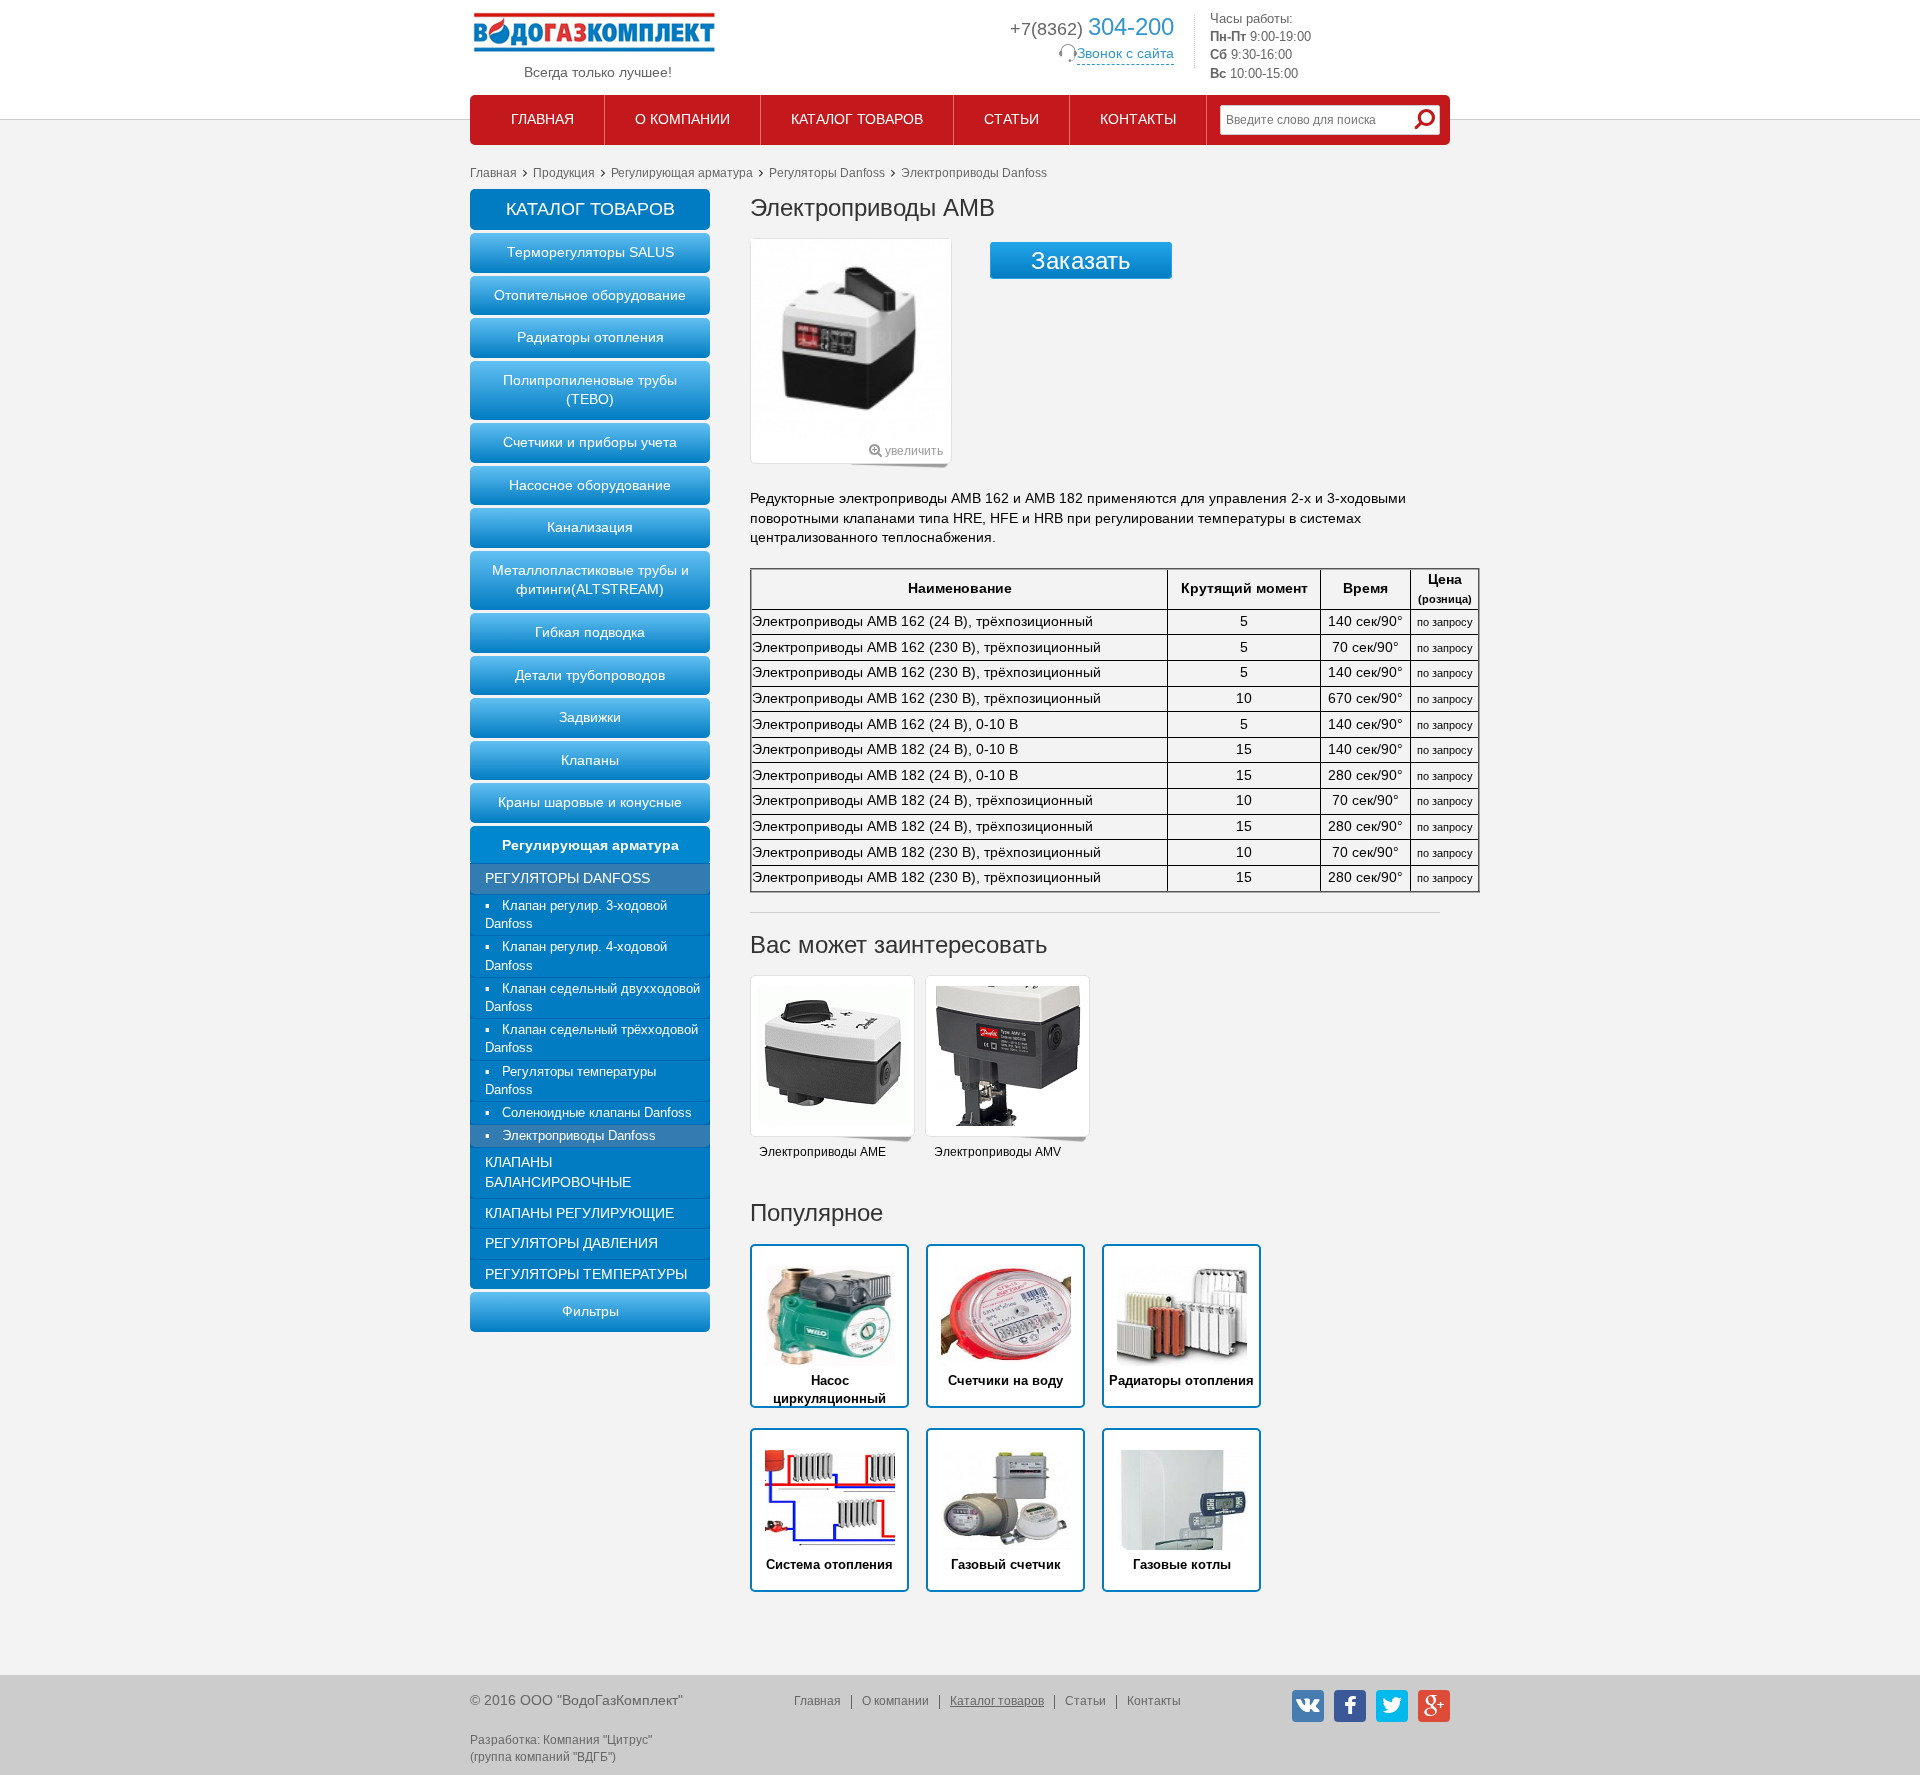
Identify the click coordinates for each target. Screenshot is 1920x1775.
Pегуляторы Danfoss (827, 173)
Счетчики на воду (1005, 1380)
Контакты (1154, 1701)
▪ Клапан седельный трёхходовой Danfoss (591, 1038)
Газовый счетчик (1006, 1564)
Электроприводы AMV (997, 1152)
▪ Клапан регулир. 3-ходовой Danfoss (576, 914)
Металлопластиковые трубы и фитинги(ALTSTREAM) (590, 580)
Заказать (1081, 260)
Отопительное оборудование (590, 295)
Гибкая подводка (590, 632)
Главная (493, 173)
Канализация (590, 527)
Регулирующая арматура (682, 173)
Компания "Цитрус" (597, 1740)
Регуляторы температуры (586, 1274)
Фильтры (590, 1311)
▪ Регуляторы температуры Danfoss (570, 1080)
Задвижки (590, 717)
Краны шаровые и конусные (590, 802)
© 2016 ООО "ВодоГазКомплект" (576, 1700)
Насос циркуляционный (829, 1389)
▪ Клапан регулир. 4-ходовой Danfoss (576, 955)
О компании (895, 1701)
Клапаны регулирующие (579, 1213)
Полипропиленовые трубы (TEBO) (590, 390)
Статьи (1085, 1701)
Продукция (564, 173)
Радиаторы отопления (590, 337)
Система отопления (829, 1564)
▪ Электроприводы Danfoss (570, 1135)
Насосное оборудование (590, 485)
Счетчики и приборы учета (590, 442)
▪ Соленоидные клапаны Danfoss (588, 1112)
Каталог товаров (997, 1701)
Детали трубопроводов (590, 675)
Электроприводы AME (822, 1152)
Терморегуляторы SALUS (590, 252)
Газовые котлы (1182, 1564)
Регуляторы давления (571, 1243)
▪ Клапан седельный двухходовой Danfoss (592, 997)
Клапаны (590, 760)
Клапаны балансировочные (558, 1172)
